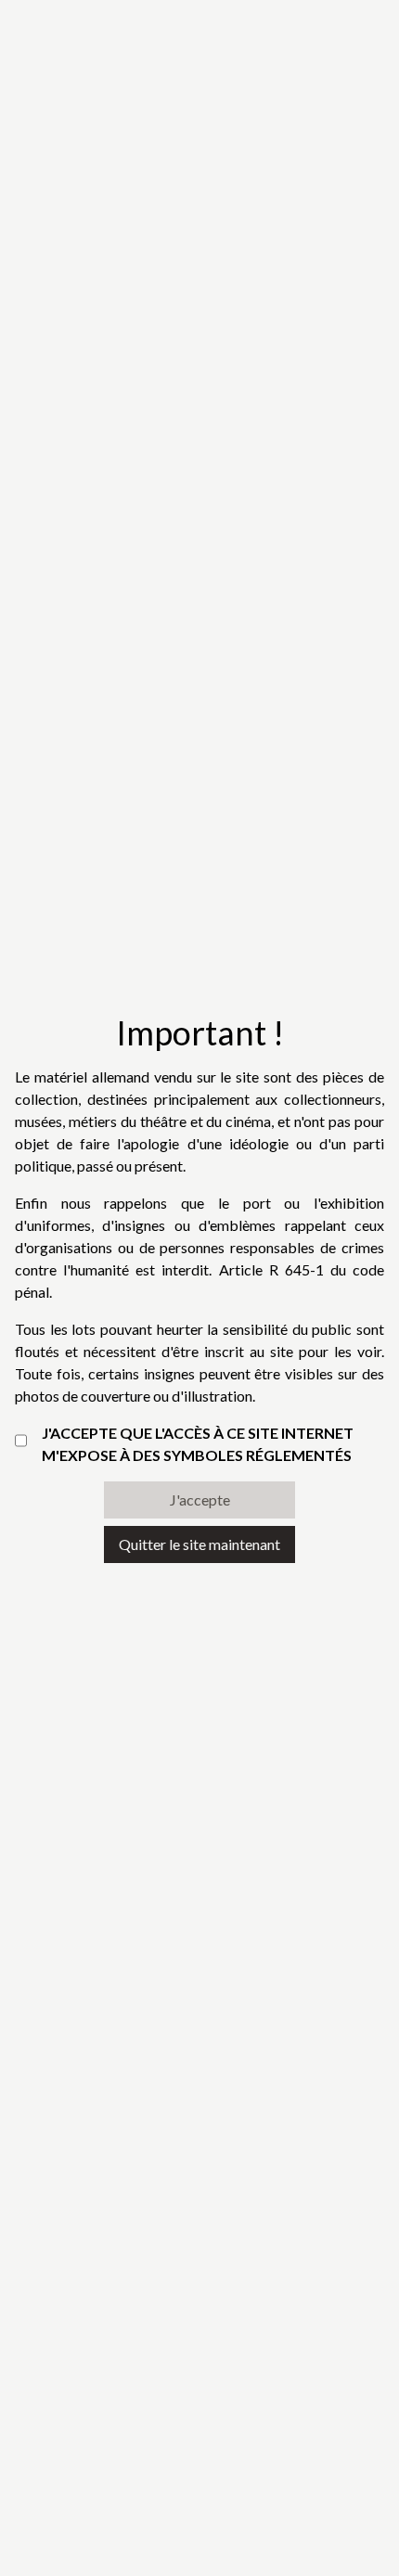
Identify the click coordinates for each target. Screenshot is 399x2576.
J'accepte (200, 1499)
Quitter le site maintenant (199, 1544)
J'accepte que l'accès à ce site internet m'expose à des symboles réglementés (198, 1444)
